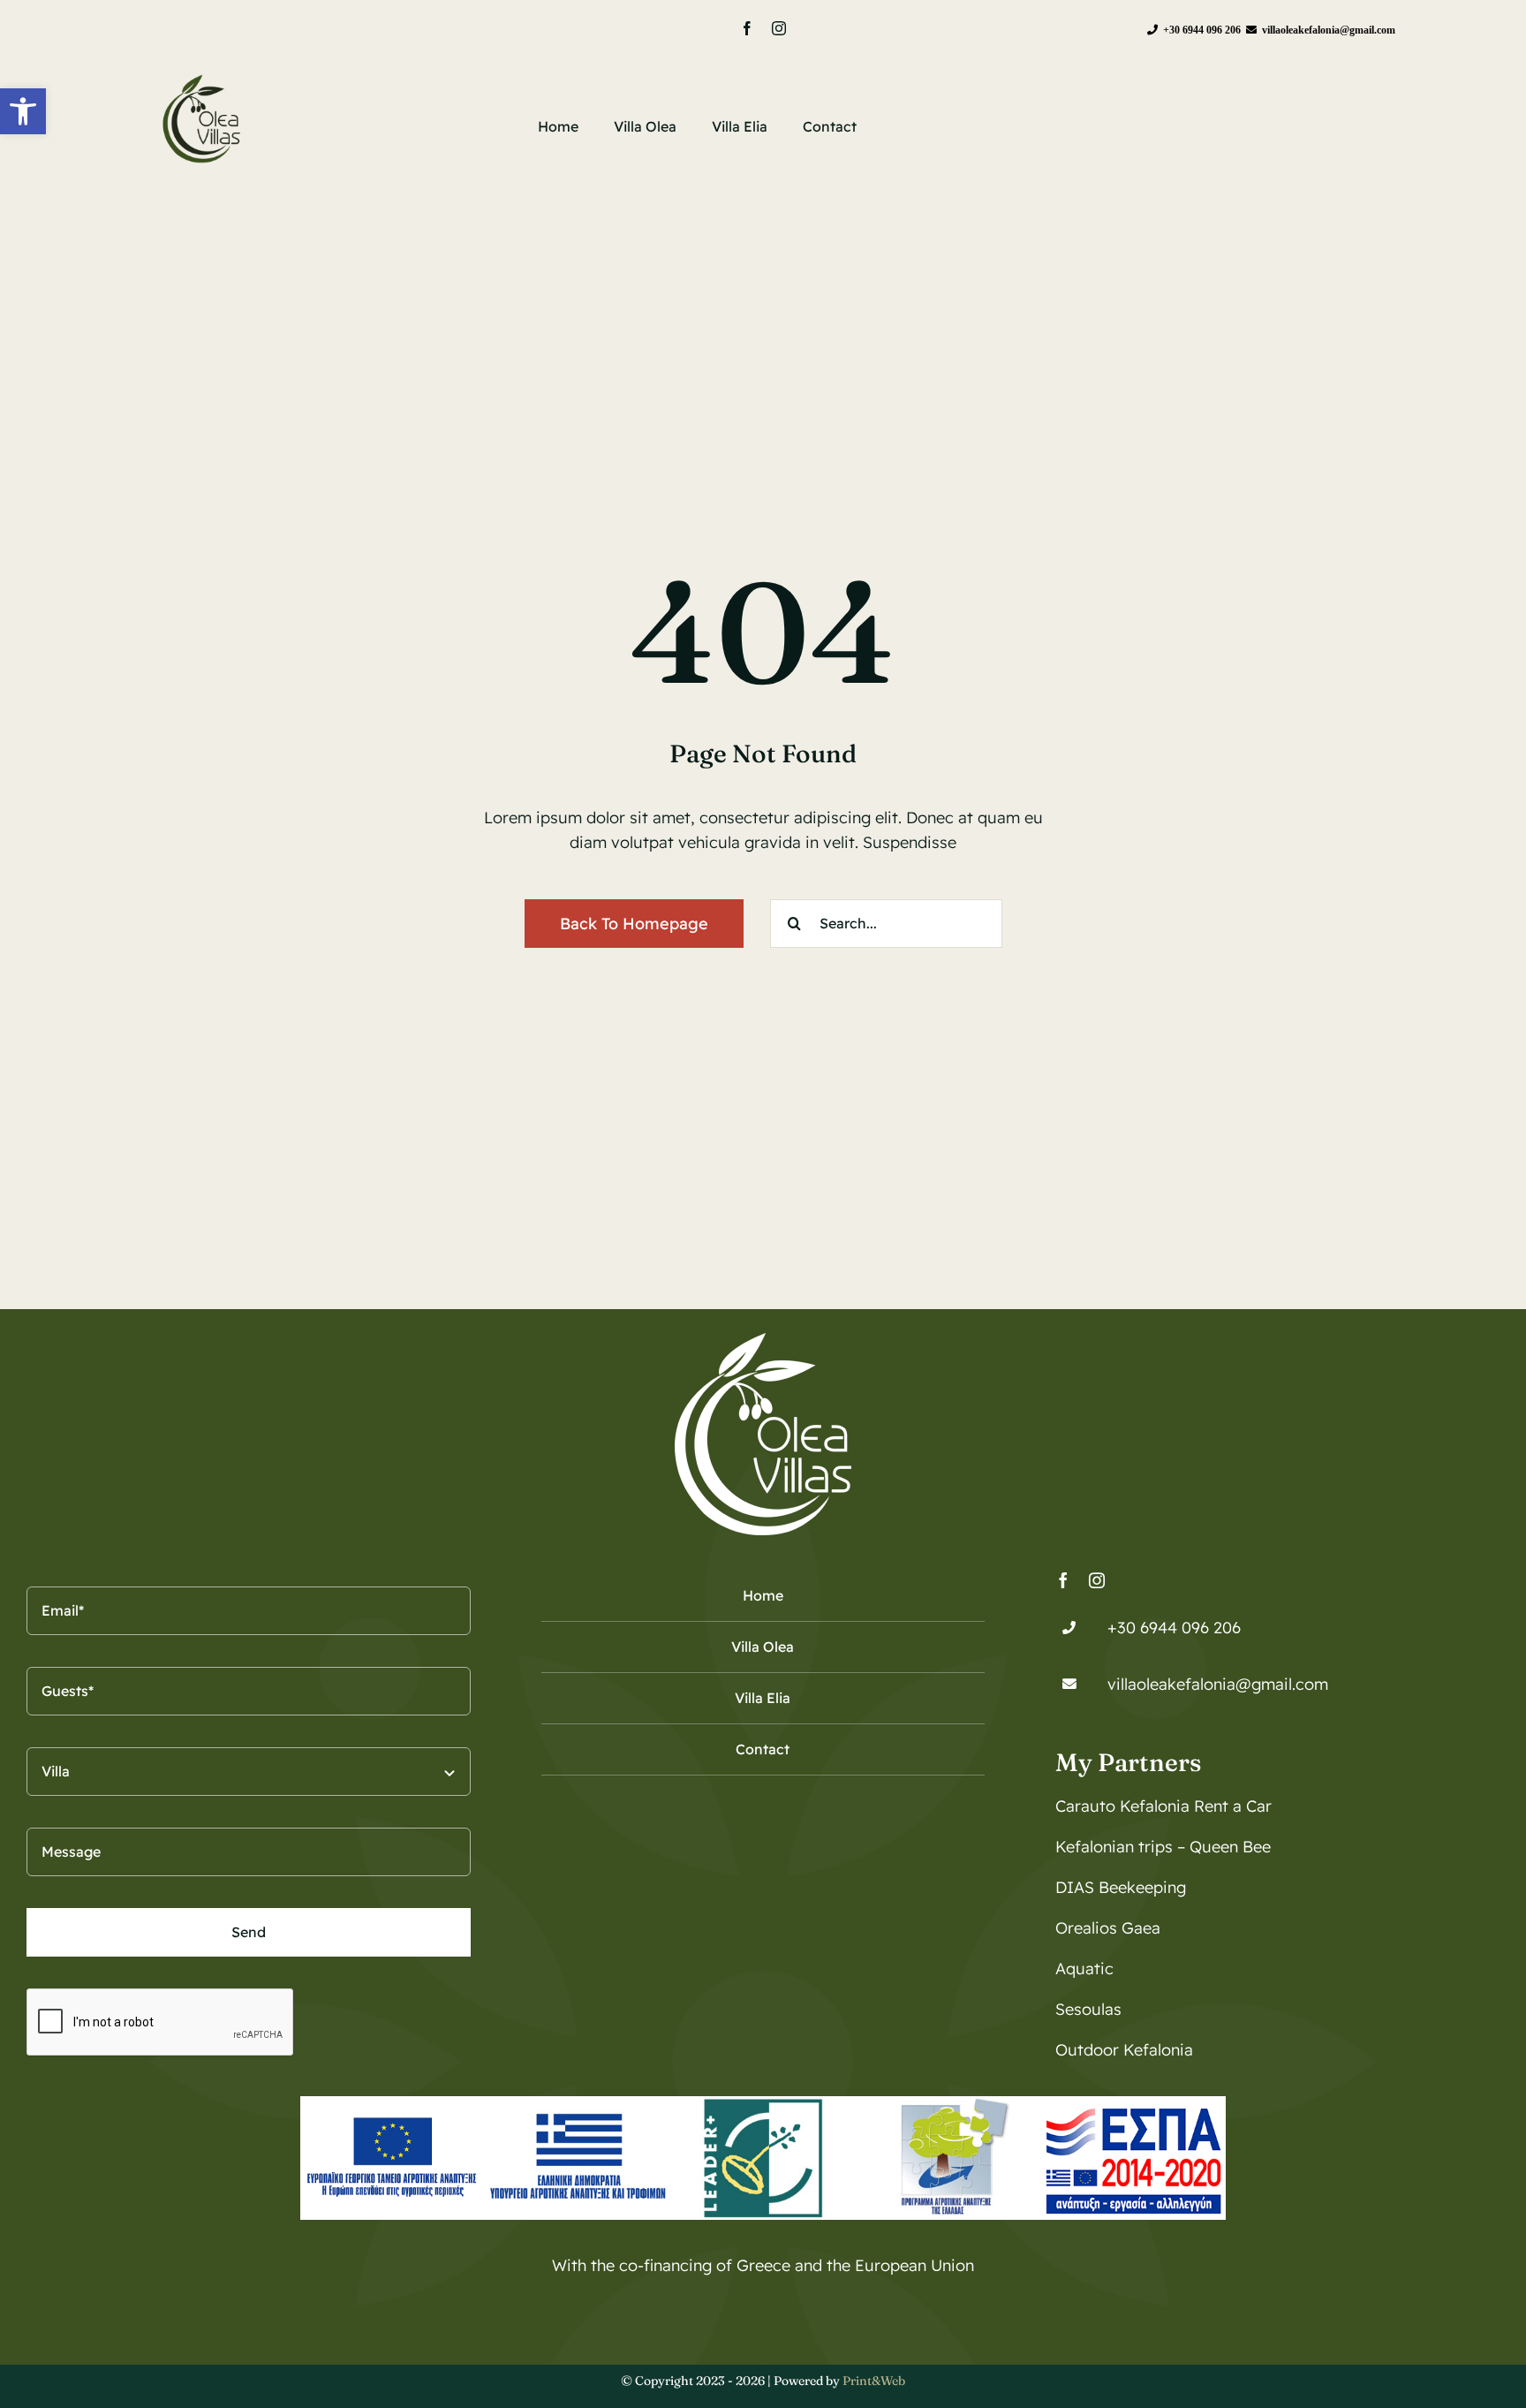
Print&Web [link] (874, 2381)
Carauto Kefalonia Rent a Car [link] (1163, 1806)
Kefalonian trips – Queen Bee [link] (1163, 1847)
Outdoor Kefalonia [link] (1124, 2050)
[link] (23, 111)
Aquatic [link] (1084, 1969)
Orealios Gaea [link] (1108, 1928)
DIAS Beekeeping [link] (1121, 1887)
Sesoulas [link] (1088, 2009)
